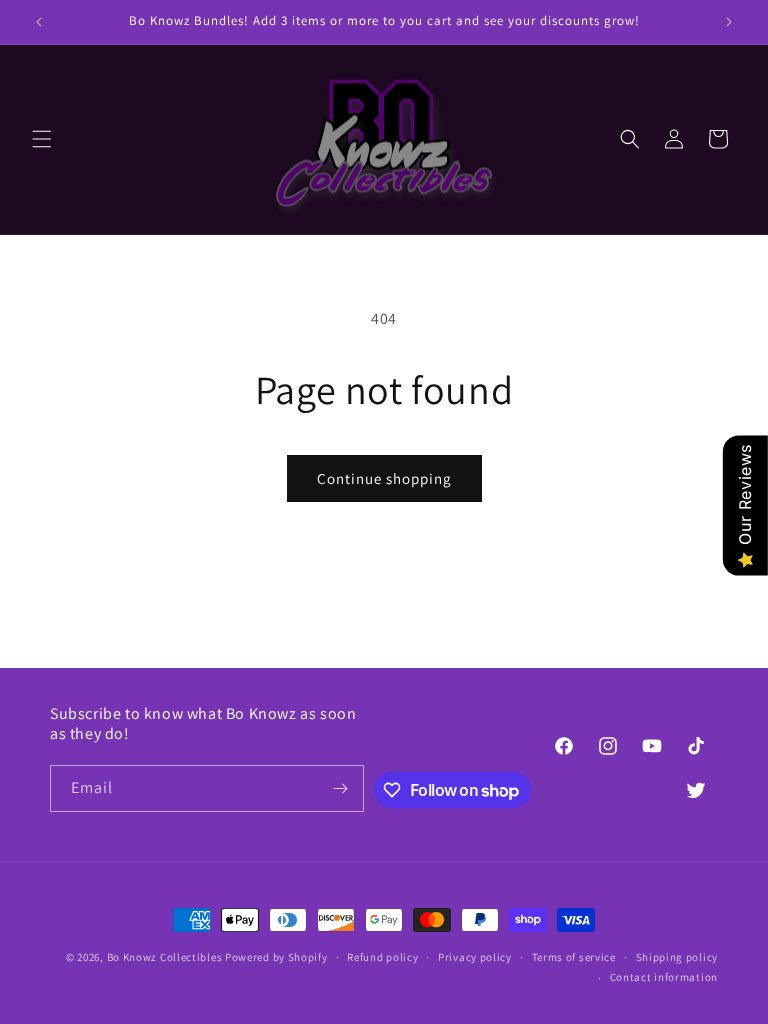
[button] (42, 139)
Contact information (664, 977)
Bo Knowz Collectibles (165, 957)
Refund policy (382, 957)
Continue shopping (384, 478)
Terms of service (574, 957)
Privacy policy (475, 957)
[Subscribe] (341, 788)
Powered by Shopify (276, 957)
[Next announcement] (729, 22)
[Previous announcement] (39, 22)
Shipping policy (677, 957)
